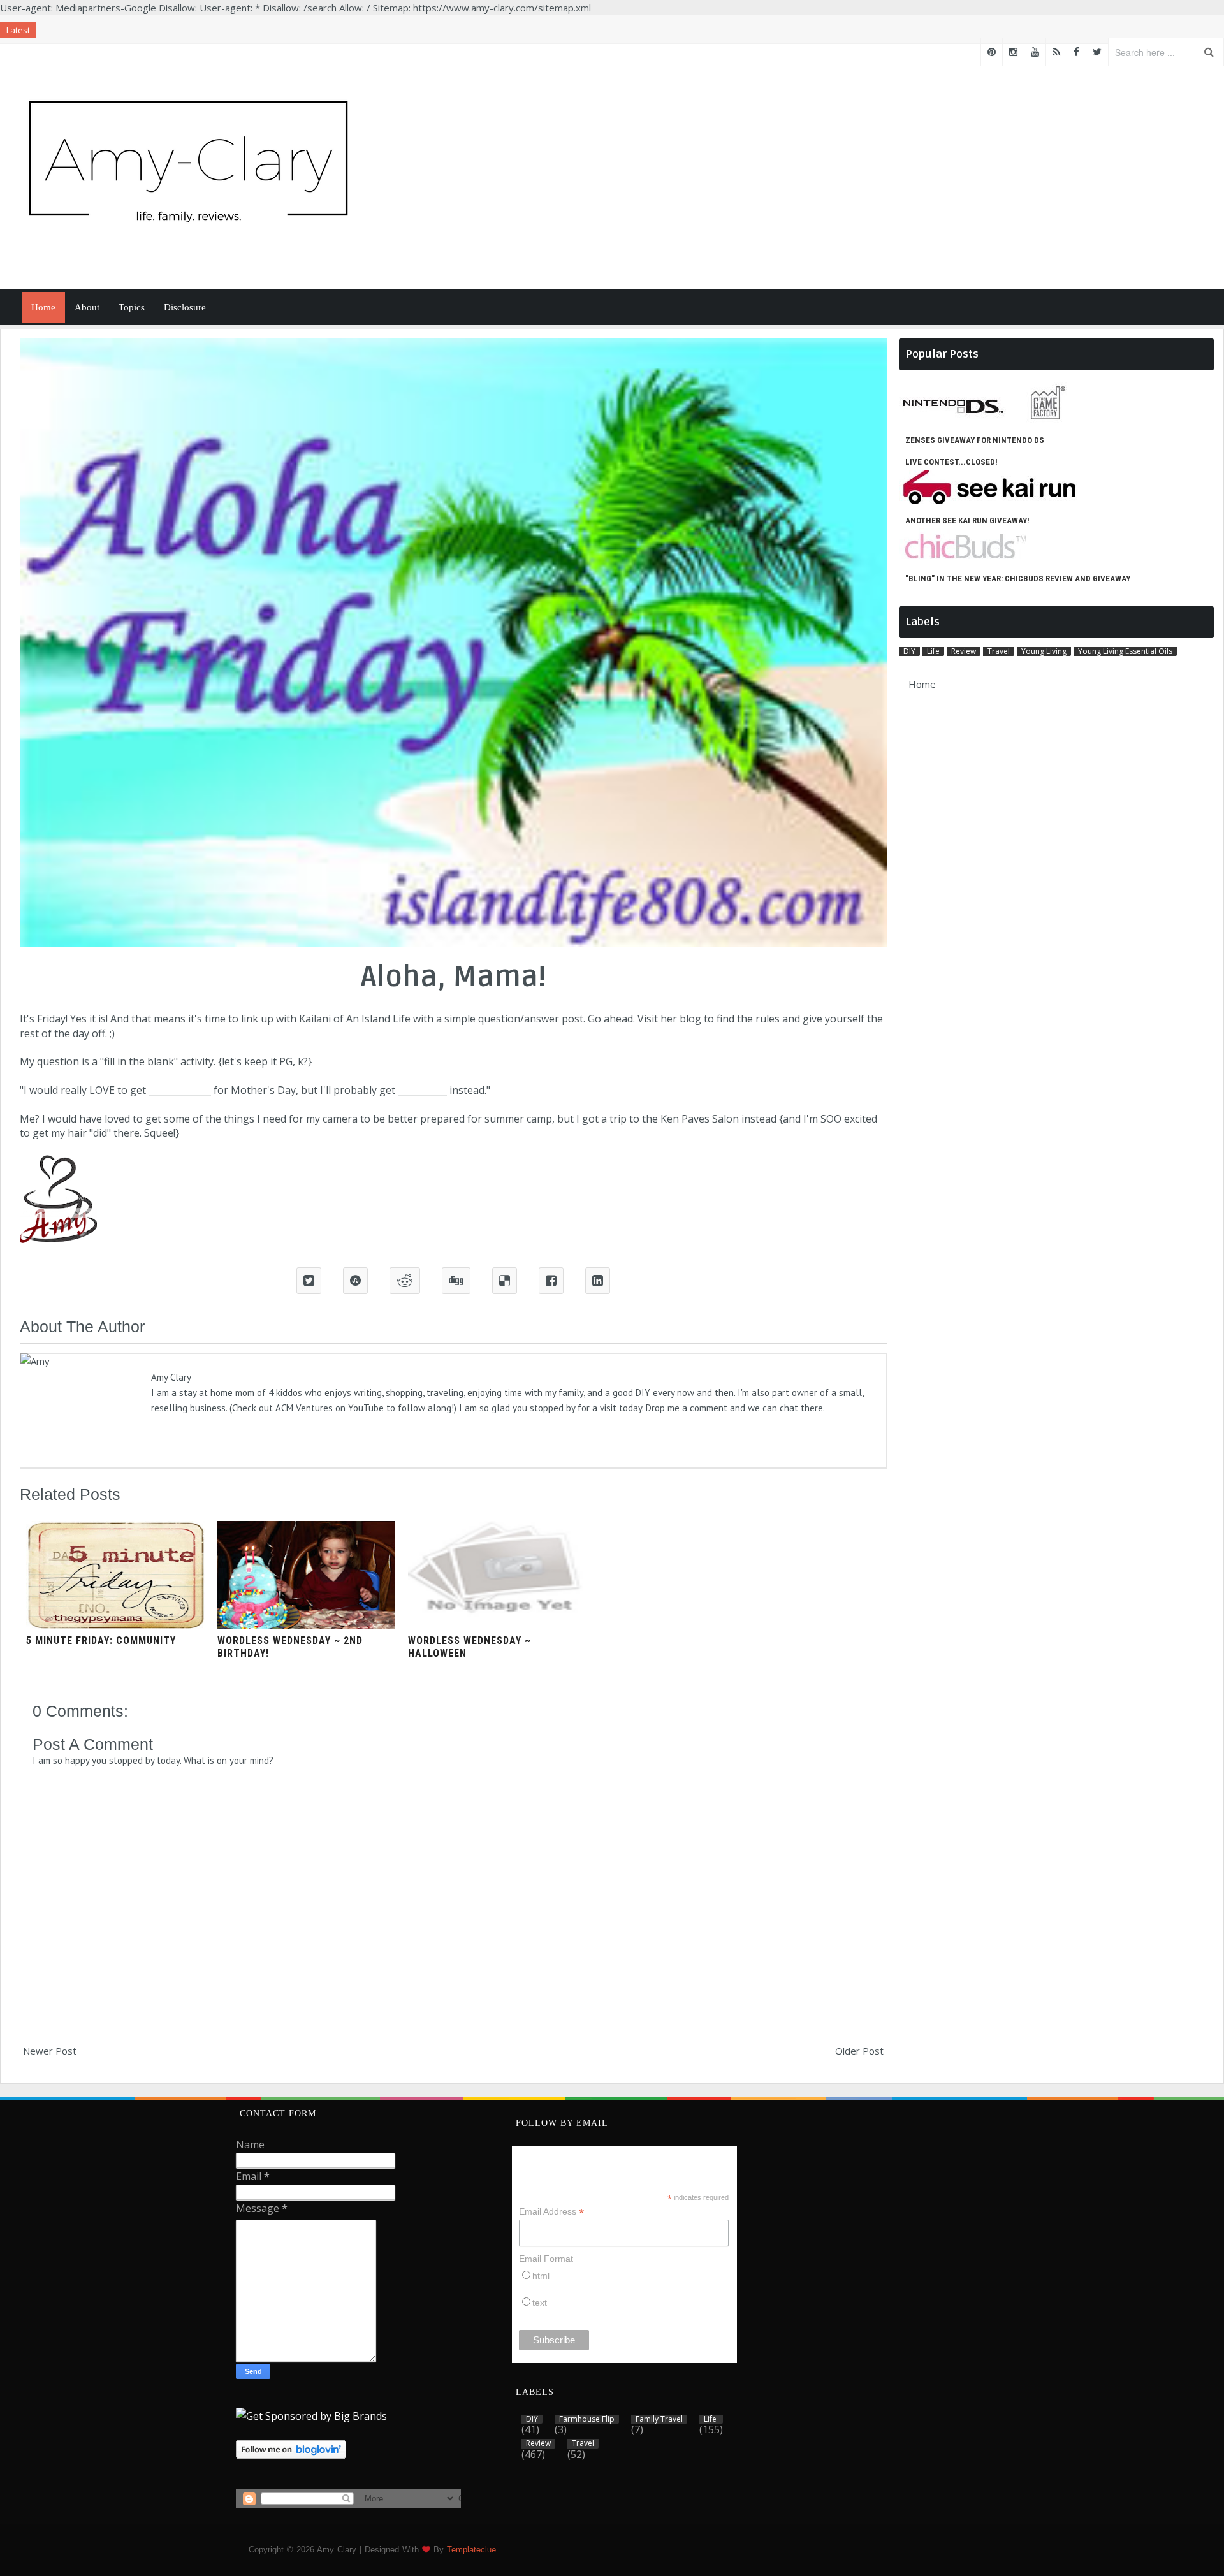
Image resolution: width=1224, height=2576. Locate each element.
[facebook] (1076, 52)
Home (43, 307)
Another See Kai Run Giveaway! (967, 520)
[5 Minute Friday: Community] (115, 1626)
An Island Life (378, 1019)
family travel (659, 2419)
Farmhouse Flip (587, 2419)
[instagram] (1013, 52)
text (540, 2303)
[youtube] (1035, 52)
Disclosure (185, 307)
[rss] (1056, 52)
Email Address (551, 2212)
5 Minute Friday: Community (101, 1641)
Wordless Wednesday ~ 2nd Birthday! (290, 1647)
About (87, 307)
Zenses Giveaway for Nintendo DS (975, 440)
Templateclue (471, 2550)
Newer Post (50, 2051)
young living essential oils (1125, 651)
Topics (132, 307)
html (541, 2276)
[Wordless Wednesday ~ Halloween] (497, 1626)
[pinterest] (992, 52)
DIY (909, 651)
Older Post (859, 2051)
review (964, 651)
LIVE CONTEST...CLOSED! (951, 462)
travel (999, 651)
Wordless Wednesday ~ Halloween (470, 1647)
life (933, 651)
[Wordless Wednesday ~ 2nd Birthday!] (307, 1626)
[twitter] (1097, 52)
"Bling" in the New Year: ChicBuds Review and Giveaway (1018, 579)
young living (1044, 651)
